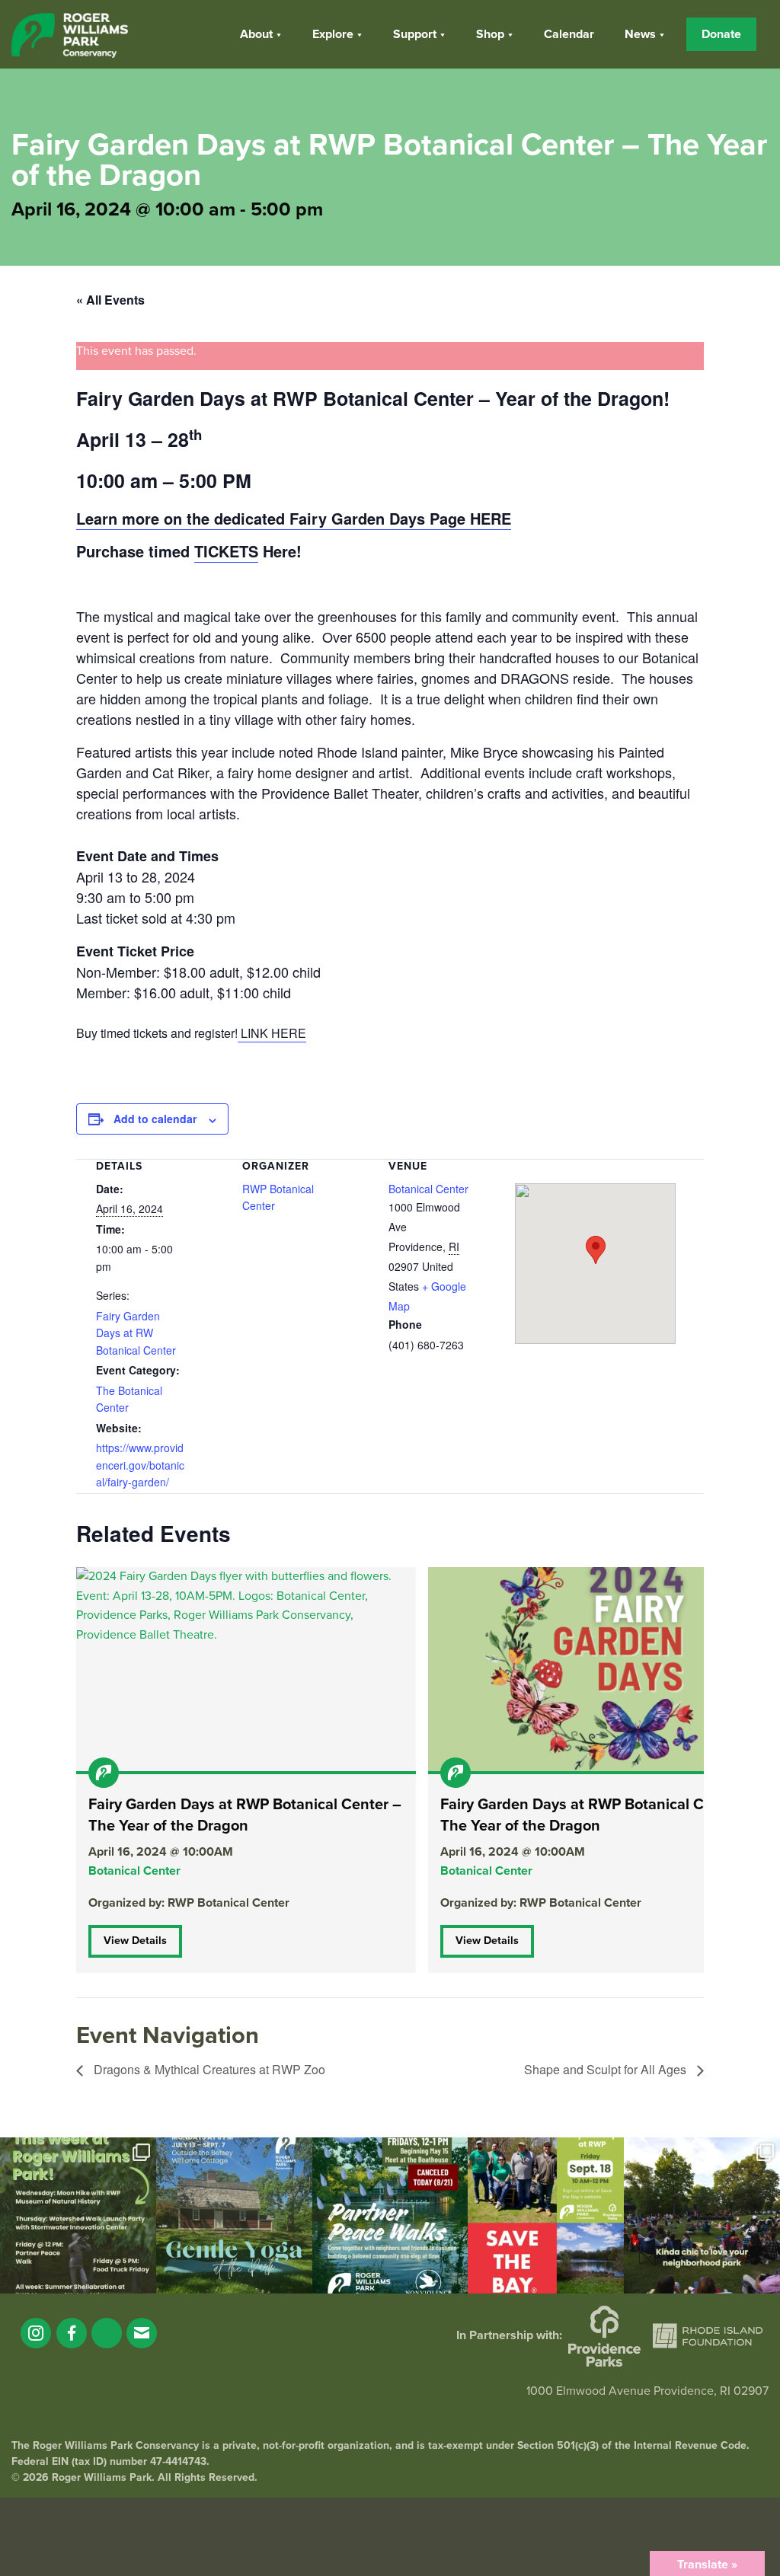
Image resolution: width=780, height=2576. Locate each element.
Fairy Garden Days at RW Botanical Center (136, 1333)
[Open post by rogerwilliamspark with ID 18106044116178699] (546, 2215)
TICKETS (226, 551)
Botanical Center (428, 1189)
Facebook (72, 2333)
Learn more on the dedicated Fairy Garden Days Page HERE (294, 518)
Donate (721, 34)
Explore (333, 34)
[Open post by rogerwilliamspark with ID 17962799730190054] (234, 2215)
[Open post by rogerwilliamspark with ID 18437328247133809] (702, 2215)
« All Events (110, 300)
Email (142, 2333)
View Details (135, 1941)
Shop (490, 34)
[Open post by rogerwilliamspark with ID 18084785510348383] (78, 2215)
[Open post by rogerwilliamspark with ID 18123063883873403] (390, 2215)
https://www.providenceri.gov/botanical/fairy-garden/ (140, 1465)
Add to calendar (155, 1119)
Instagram (36, 2333)
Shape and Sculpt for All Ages (607, 2069)
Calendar (569, 34)
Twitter (107, 2333)
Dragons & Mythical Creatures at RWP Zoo (208, 2069)
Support (415, 34)
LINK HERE (272, 1033)
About (256, 34)
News (640, 34)
